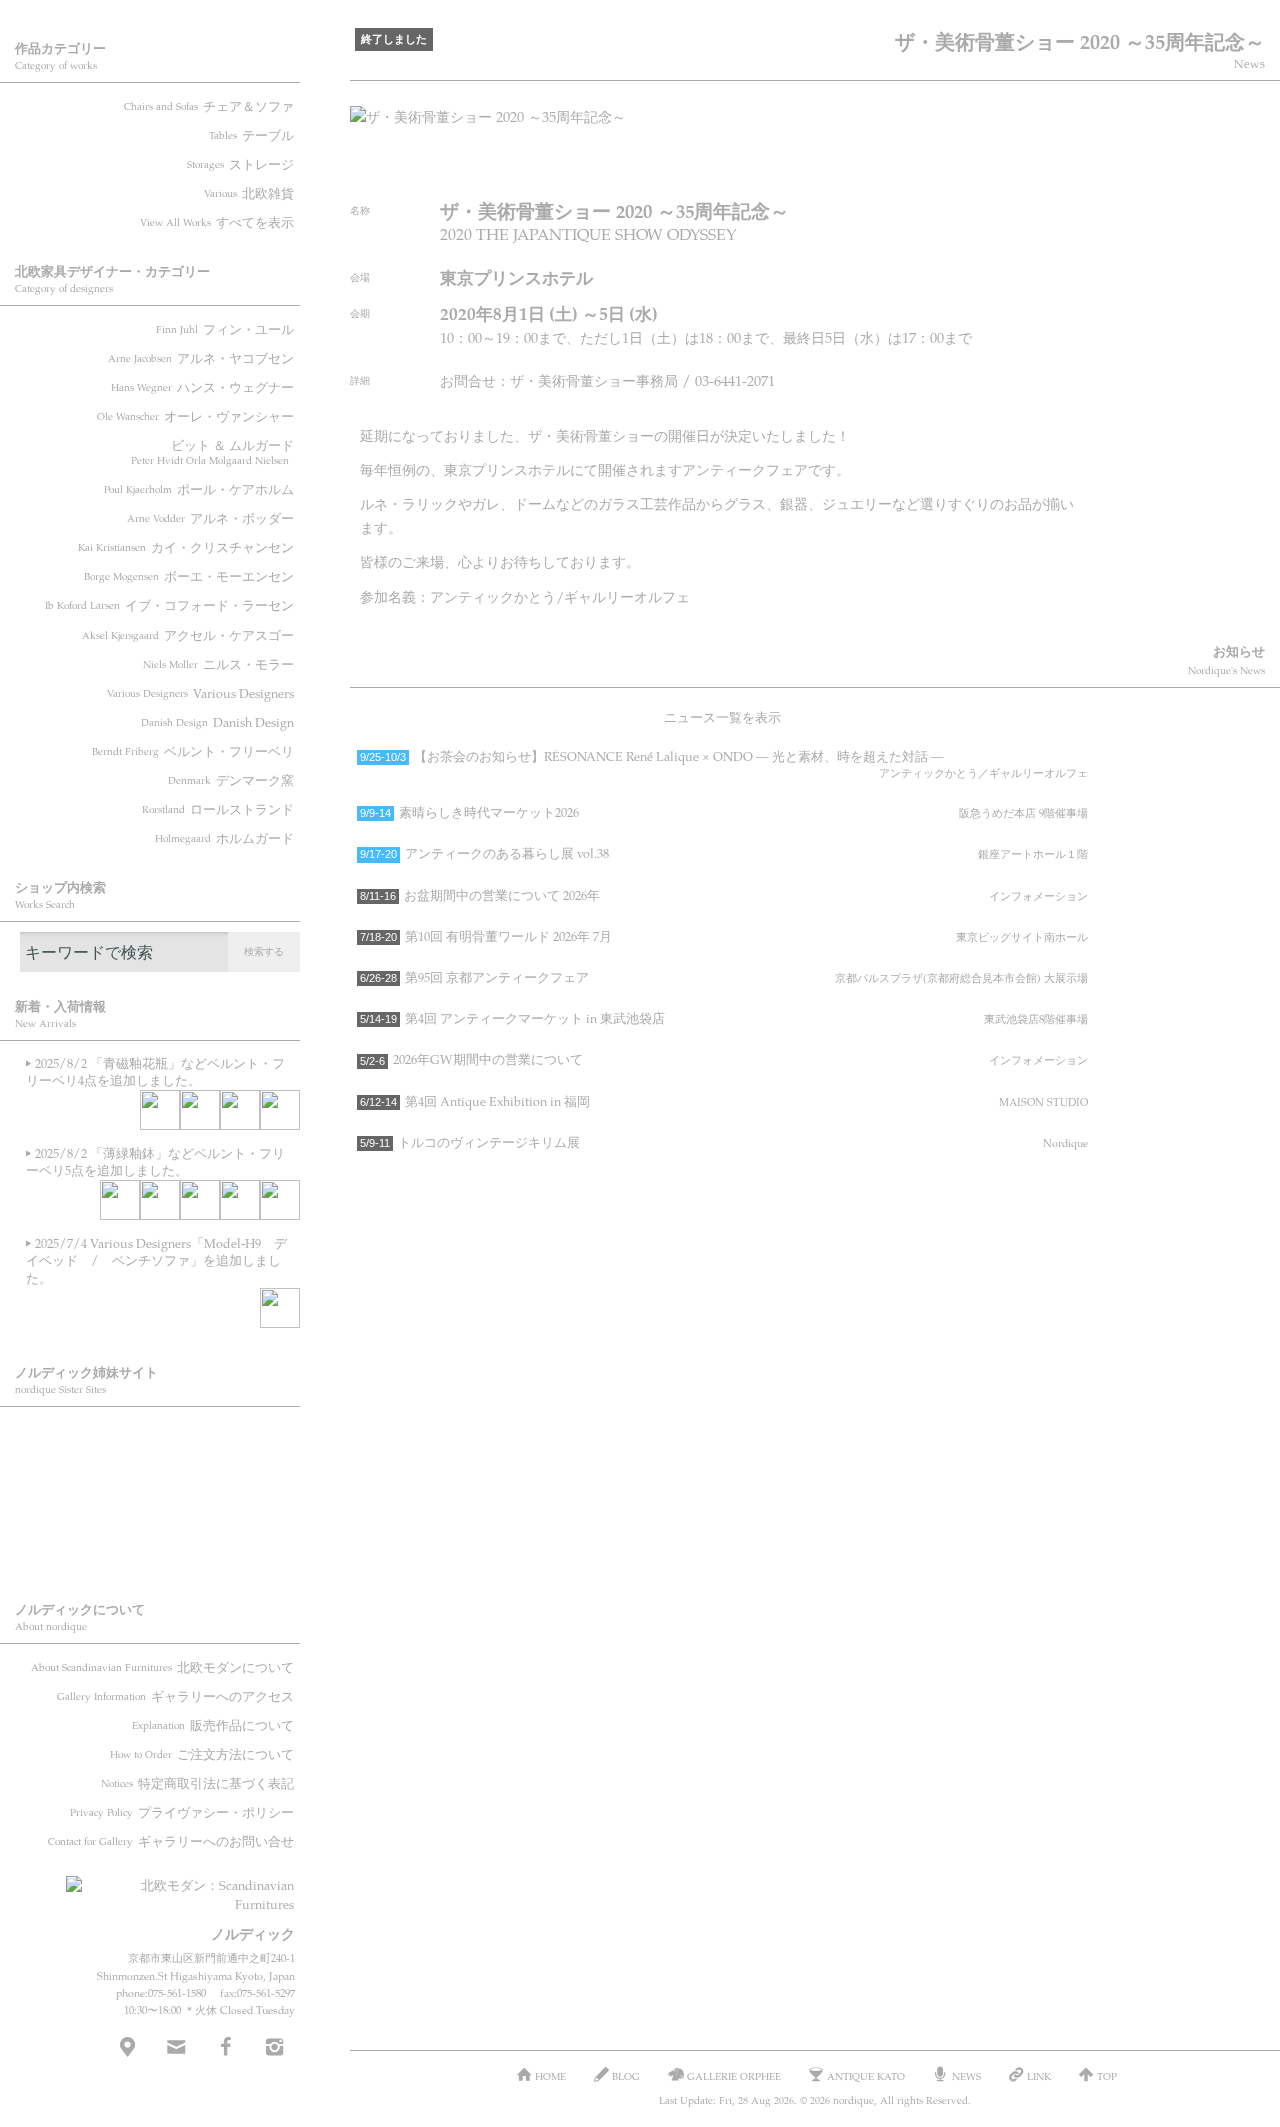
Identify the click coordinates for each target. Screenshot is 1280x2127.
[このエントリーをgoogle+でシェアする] (1003, 164)
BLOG (160, 1550)
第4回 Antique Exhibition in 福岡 (724, 1101)
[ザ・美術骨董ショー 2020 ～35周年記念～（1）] (807, 116)
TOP (1107, 2076)
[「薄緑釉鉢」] (120, 1200)
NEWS (966, 2076)
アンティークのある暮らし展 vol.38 (724, 853)
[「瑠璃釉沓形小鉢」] (200, 1200)
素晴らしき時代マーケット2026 (724, 812)
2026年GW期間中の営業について (724, 1059)
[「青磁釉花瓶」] (160, 1110)
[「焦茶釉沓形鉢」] (280, 1200)
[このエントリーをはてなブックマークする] (1041, 164)
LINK (1039, 2076)
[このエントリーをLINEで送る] (1078, 164)
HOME (550, 2076)
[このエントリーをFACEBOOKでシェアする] (965, 164)
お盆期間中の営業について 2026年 (724, 895)
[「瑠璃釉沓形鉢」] (240, 1200)
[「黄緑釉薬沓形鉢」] (280, 1110)
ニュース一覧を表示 (722, 717)
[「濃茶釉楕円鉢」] (160, 1200)
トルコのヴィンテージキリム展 (724, 1142)
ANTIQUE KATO (160, 1496)
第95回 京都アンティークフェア (724, 977)
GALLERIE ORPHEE (160, 1442)
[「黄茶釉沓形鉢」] (200, 1110)
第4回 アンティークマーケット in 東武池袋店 (724, 1018)
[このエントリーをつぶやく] (928, 164)
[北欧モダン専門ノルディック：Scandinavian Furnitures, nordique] (180, 1887)
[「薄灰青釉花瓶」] (240, 1110)
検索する (264, 951)
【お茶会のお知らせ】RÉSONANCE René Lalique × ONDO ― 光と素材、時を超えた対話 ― (724, 763)
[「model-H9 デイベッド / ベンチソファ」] (280, 1308)
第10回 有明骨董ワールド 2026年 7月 (724, 936)
